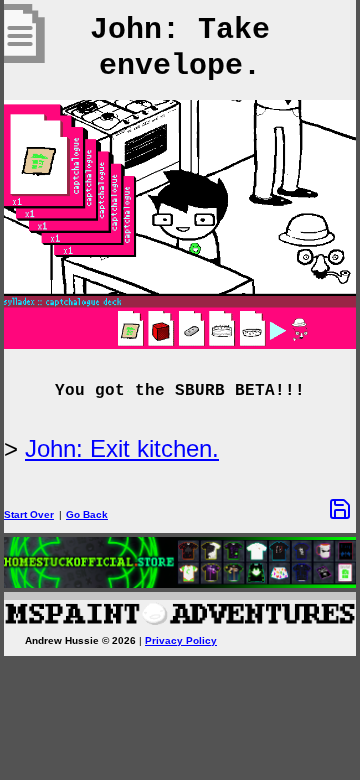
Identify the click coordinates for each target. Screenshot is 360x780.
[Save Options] (340, 509)
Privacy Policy (181, 640)
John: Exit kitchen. (122, 448)
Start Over (29, 514)
